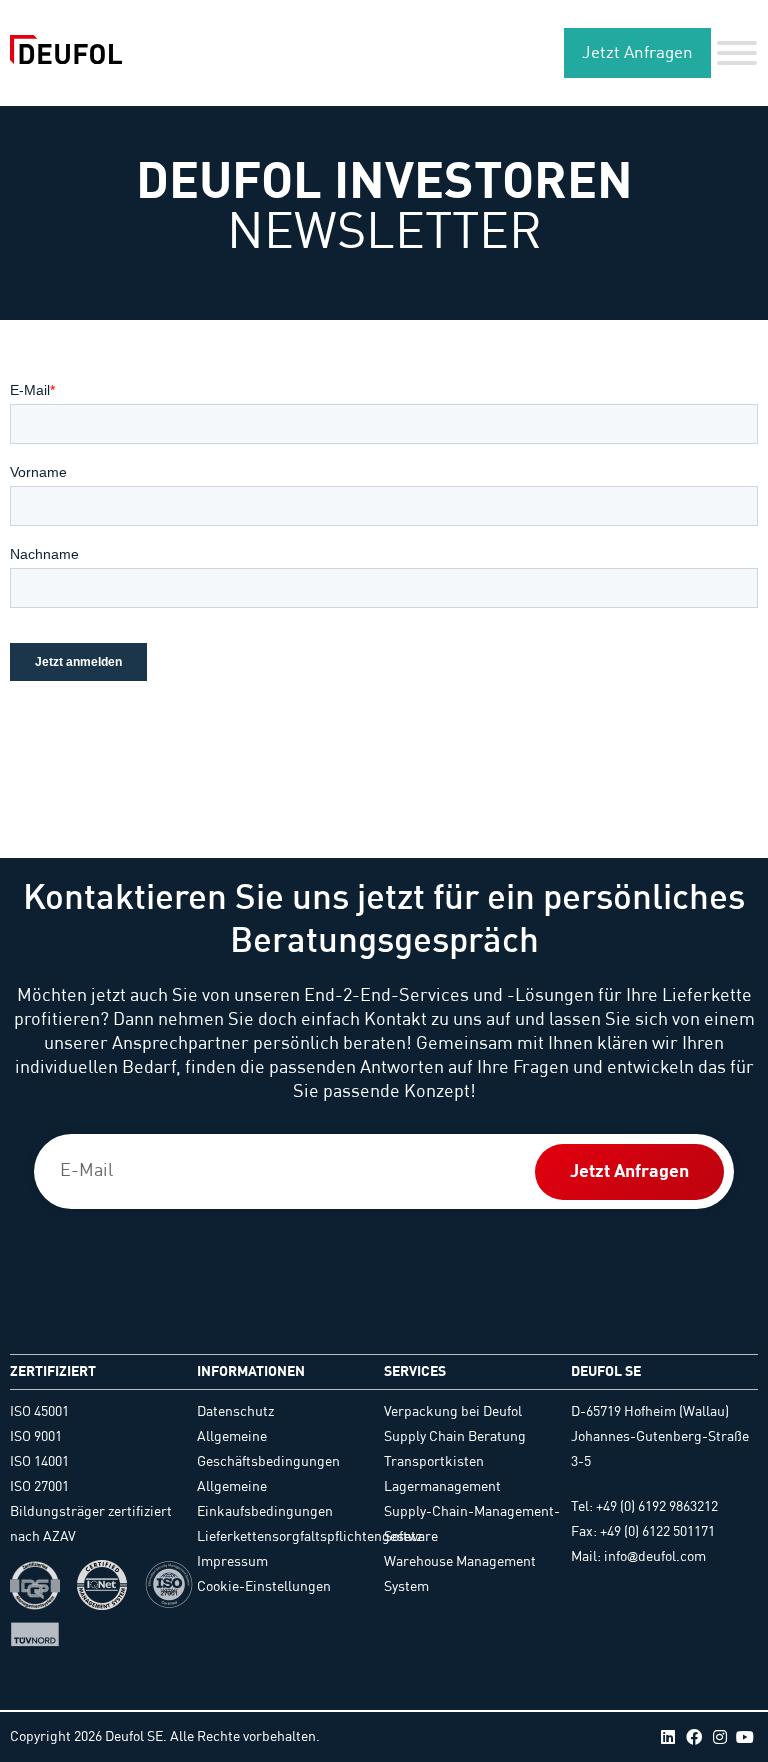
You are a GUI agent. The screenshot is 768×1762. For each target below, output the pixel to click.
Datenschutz (235, 1412)
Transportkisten (434, 1462)
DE (513, 53)
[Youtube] (745, 1737)
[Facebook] (694, 1737)
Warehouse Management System (460, 1574)
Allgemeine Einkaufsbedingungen (265, 1499)
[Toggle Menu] (737, 53)
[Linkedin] (669, 1737)
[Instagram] (720, 1737)
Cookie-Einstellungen (264, 1587)
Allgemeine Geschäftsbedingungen (268, 1449)
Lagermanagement (442, 1487)
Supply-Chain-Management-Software (472, 1524)
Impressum (232, 1562)
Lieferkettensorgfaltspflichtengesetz (290, 1537)
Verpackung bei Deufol (453, 1412)
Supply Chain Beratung (455, 1437)
